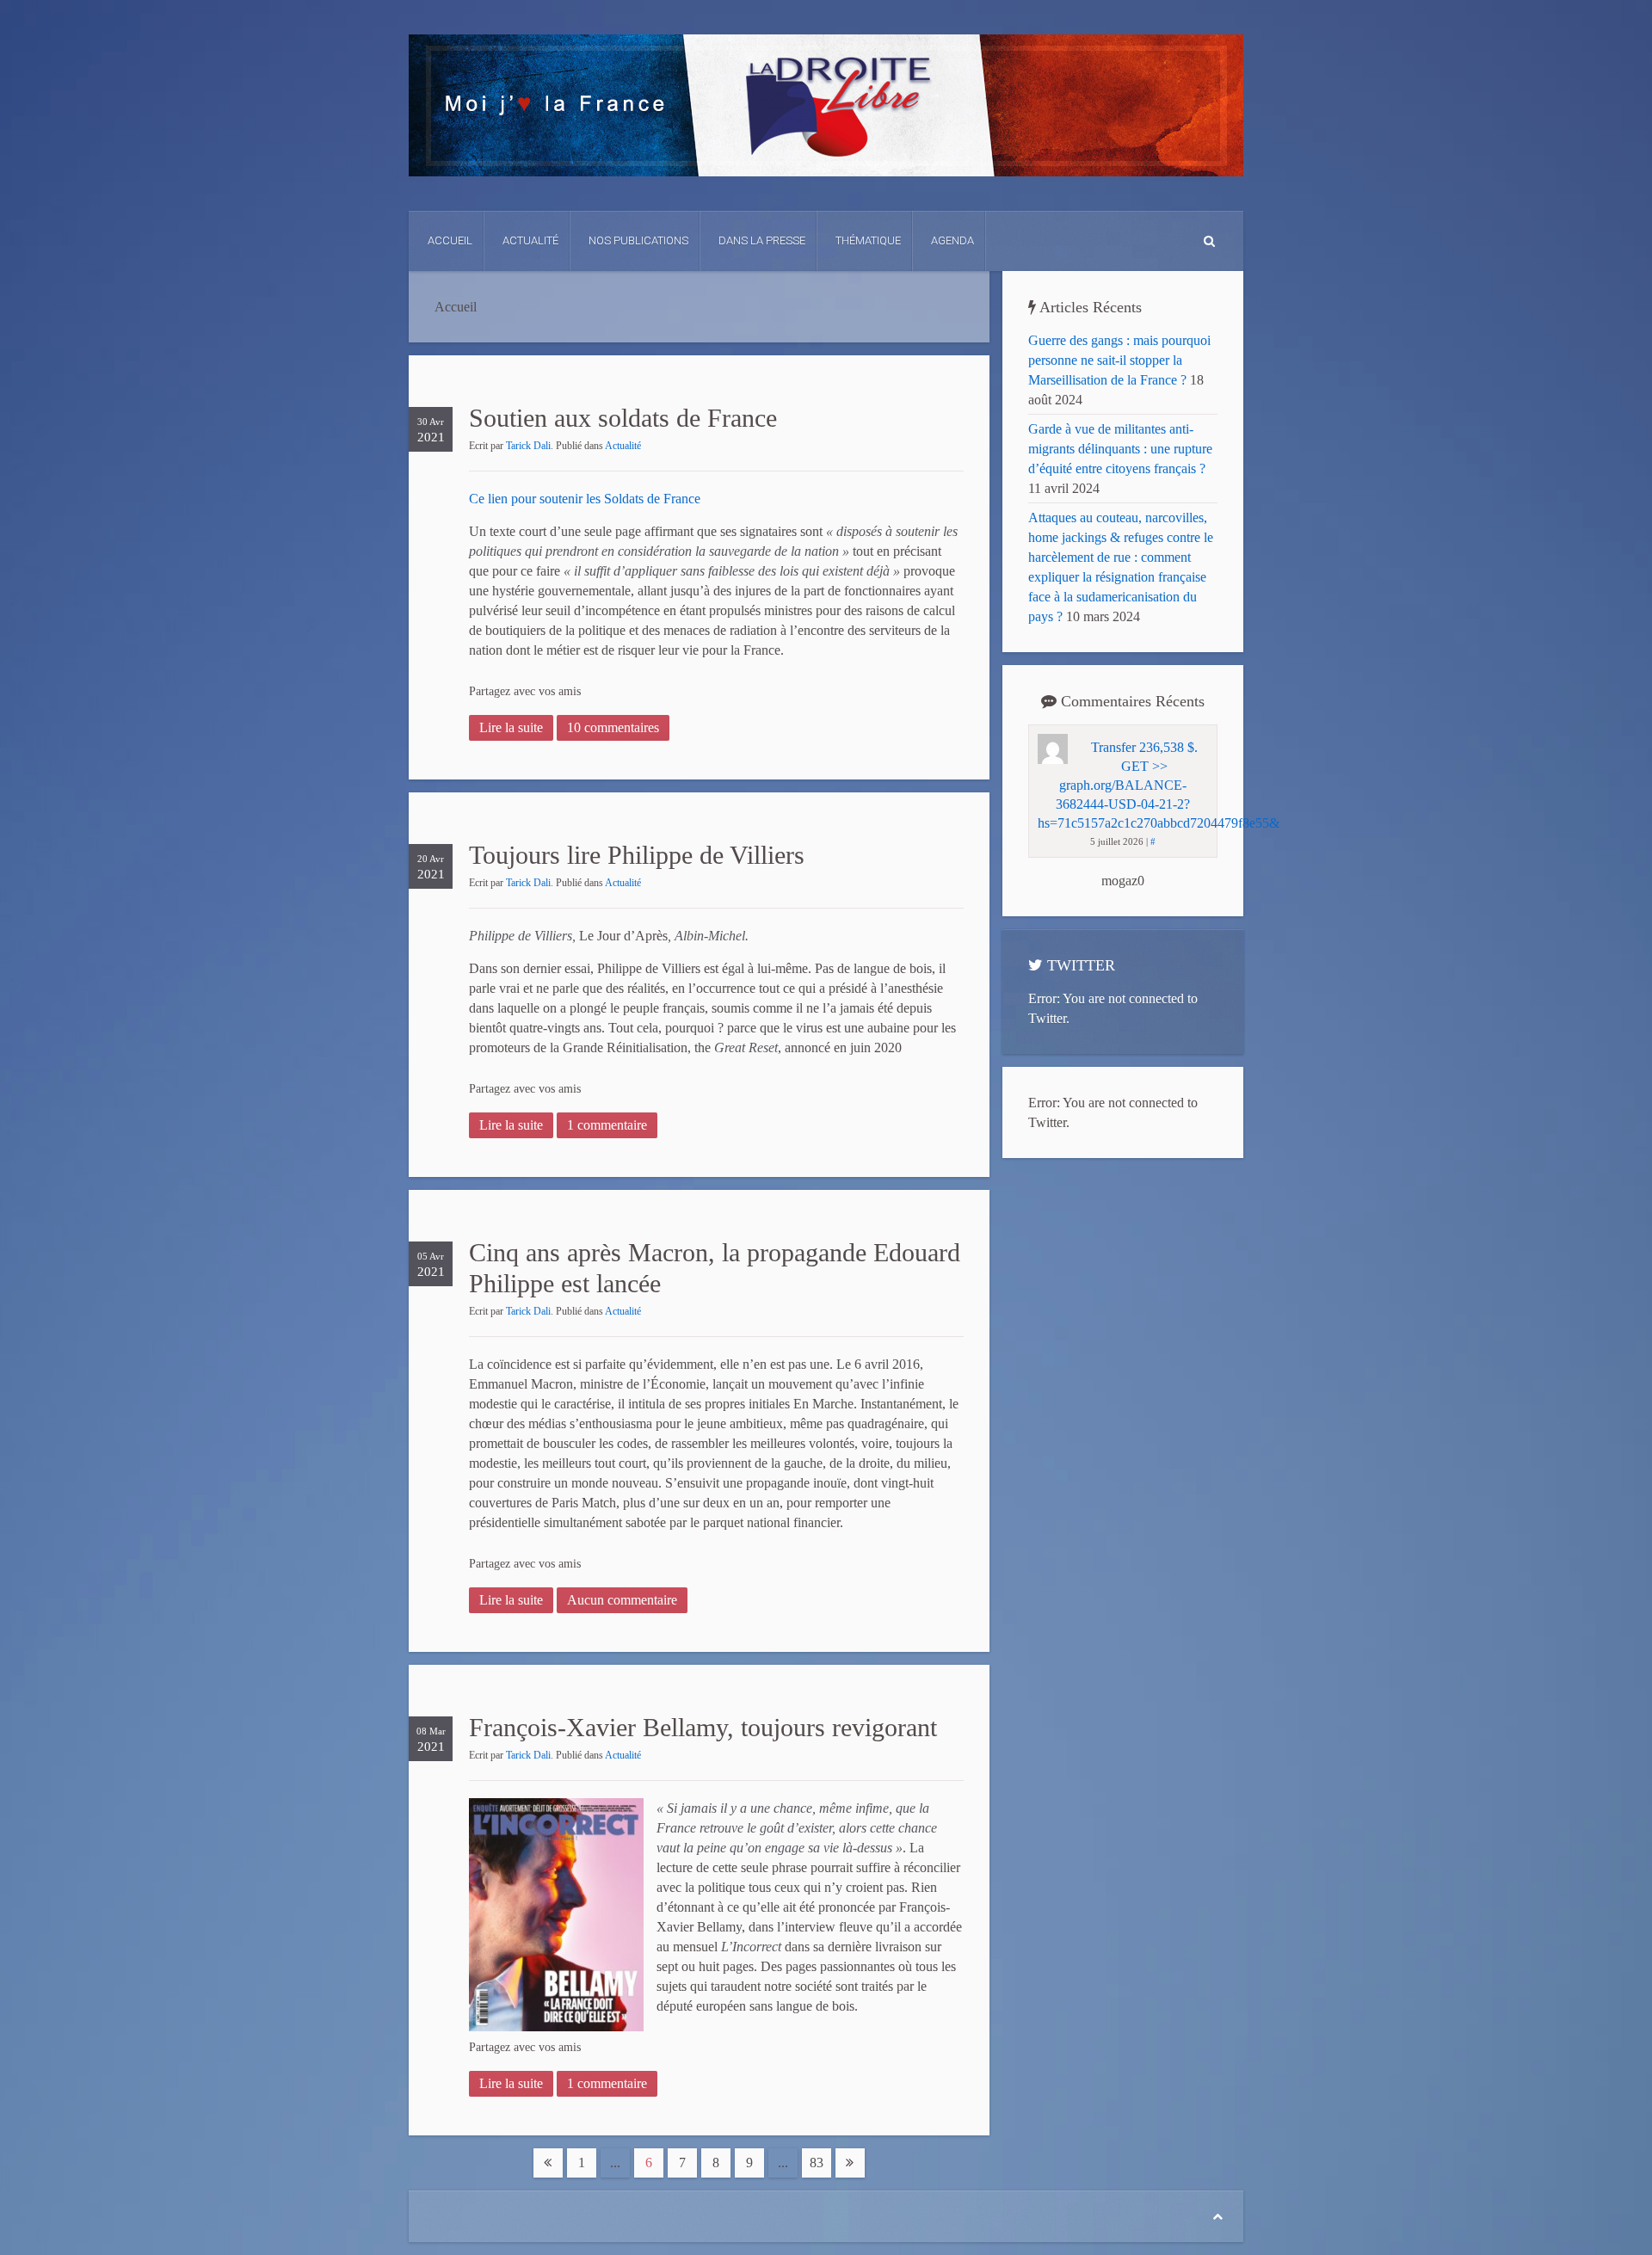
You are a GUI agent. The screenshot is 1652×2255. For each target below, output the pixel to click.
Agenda (952, 240)
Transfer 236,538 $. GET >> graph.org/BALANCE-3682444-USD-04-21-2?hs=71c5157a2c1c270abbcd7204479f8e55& (1159, 785)
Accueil (450, 240)
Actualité (530, 240)
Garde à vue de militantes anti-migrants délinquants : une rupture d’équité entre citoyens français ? (1120, 449)
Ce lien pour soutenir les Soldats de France (585, 499)
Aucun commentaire (622, 1600)
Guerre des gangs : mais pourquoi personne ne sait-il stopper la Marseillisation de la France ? (1119, 360)
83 (817, 2163)
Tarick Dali (528, 446)
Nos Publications (638, 240)
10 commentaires (613, 727)
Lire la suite (511, 727)
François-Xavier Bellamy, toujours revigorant (703, 1727)
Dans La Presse (762, 240)
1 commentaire (607, 1125)
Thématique (868, 240)
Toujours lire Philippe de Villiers (637, 855)
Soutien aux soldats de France (623, 418)
